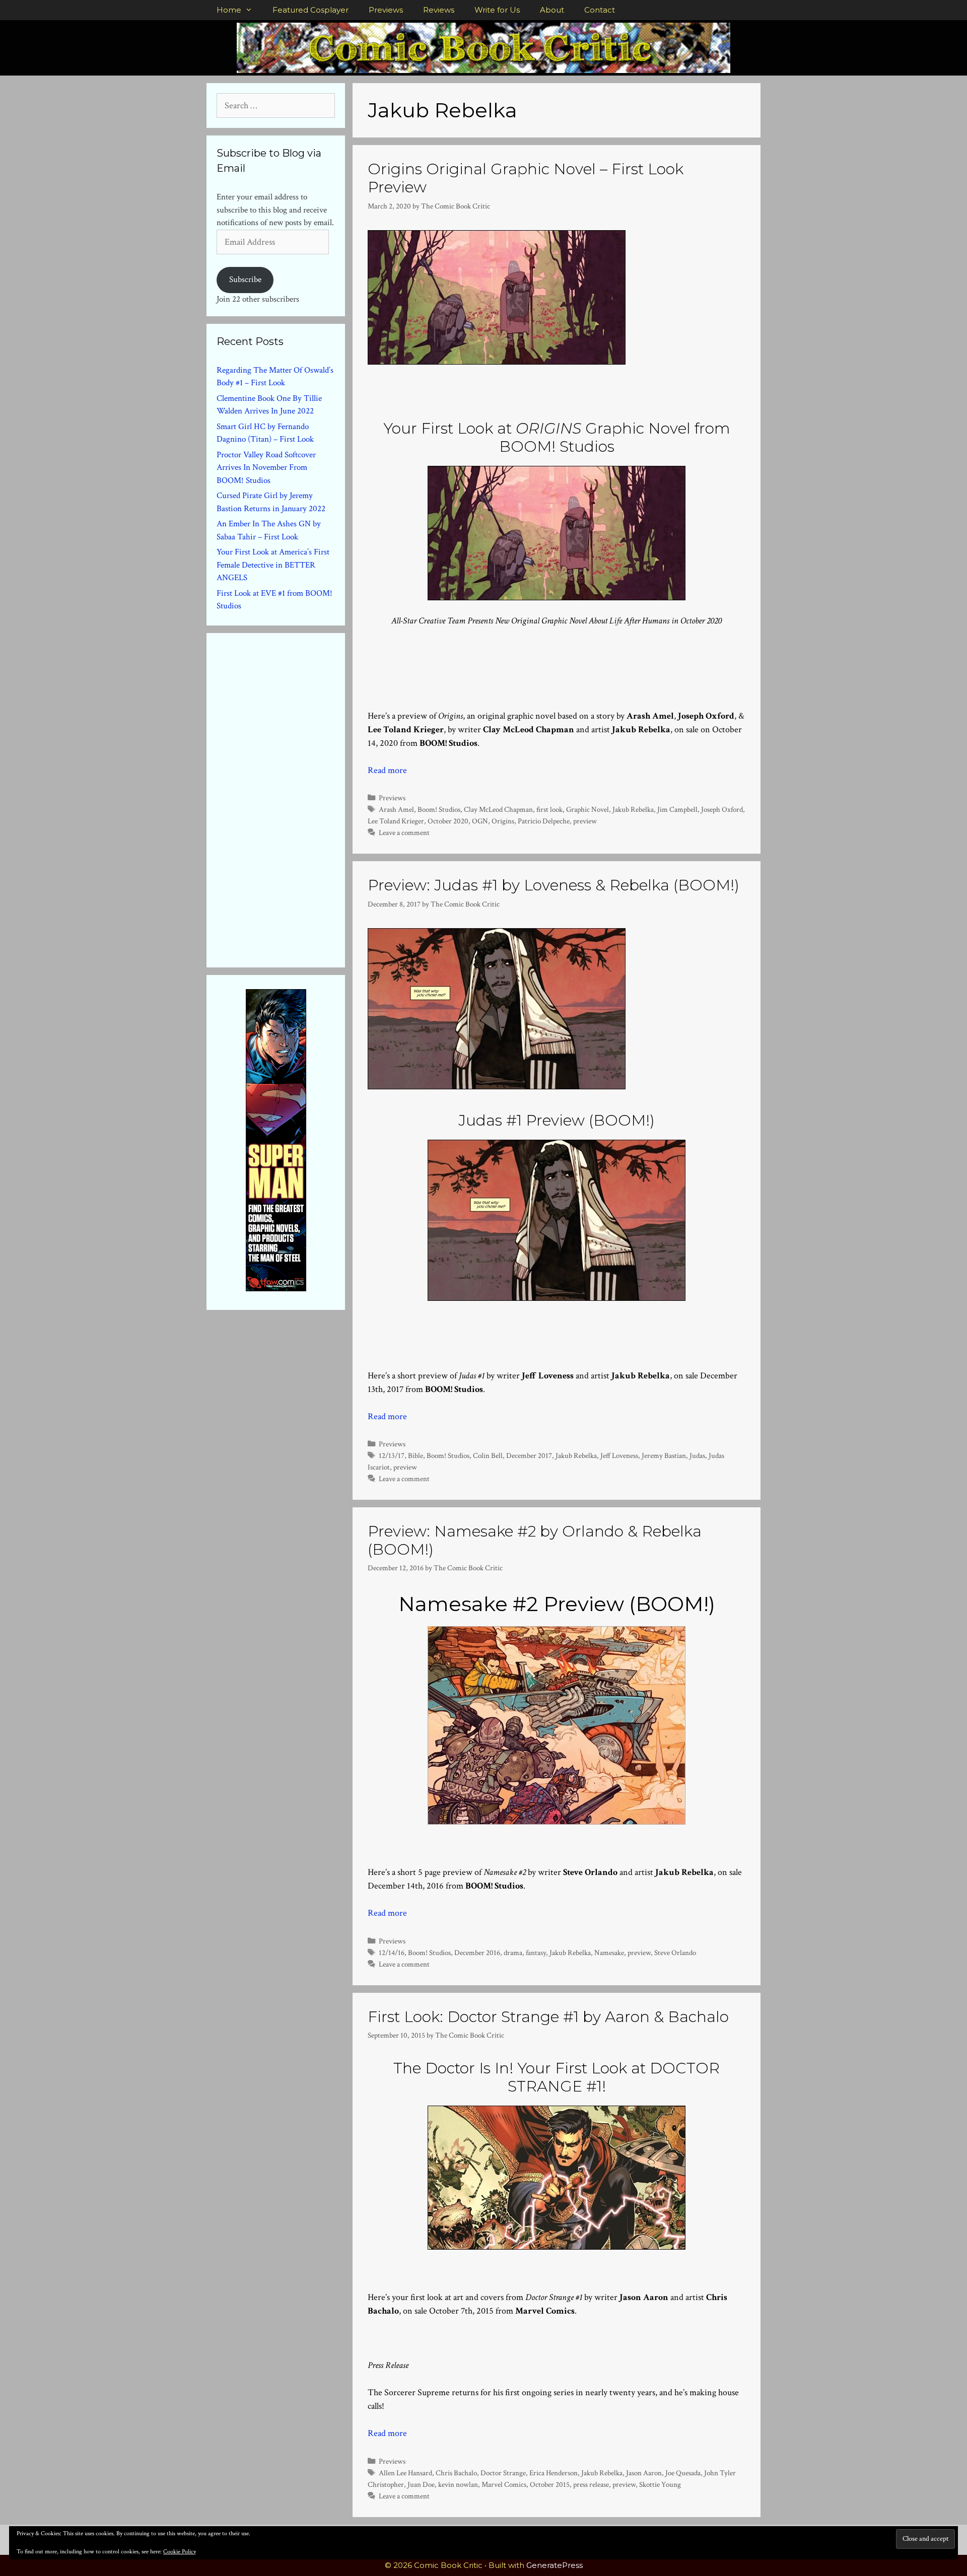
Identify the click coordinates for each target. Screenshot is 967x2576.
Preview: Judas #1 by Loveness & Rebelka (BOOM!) (554, 885)
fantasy (536, 1953)
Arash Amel (396, 809)
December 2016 (477, 1953)
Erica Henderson (554, 2473)
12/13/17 (392, 1455)
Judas (697, 1455)
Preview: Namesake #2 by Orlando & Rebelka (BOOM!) (535, 1540)
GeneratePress (555, 2565)
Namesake (609, 1953)
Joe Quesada (683, 2473)
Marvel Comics (504, 2484)
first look (549, 809)
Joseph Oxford (722, 809)
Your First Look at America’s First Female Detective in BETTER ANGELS (273, 565)
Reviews (439, 10)
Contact (600, 10)
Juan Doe (421, 2484)
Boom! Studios (439, 809)
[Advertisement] (292, 798)
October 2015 (550, 2484)
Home (229, 10)
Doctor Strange (503, 2473)
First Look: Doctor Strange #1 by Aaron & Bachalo (548, 2017)
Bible (416, 1455)
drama (513, 1953)
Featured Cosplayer (310, 10)
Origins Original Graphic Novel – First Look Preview (526, 178)
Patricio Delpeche (544, 821)
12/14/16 (392, 1953)
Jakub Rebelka (633, 809)
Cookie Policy (180, 2552)
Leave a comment (404, 832)
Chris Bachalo (456, 2473)
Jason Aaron (644, 2473)
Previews (386, 10)
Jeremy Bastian (664, 1455)
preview (585, 821)
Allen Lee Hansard (405, 2473)
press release (591, 2484)
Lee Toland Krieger (396, 821)
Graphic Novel (588, 809)
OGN (480, 821)
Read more (387, 770)
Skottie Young (660, 2484)
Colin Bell (488, 1455)
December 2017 (529, 1455)
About (552, 10)
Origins (503, 821)
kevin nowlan (458, 2484)
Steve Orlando (675, 1953)
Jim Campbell (677, 809)
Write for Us (497, 10)
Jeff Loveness (619, 1455)
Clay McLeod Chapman (498, 809)
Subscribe (245, 280)
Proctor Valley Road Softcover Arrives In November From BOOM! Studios (266, 468)
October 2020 (448, 821)
